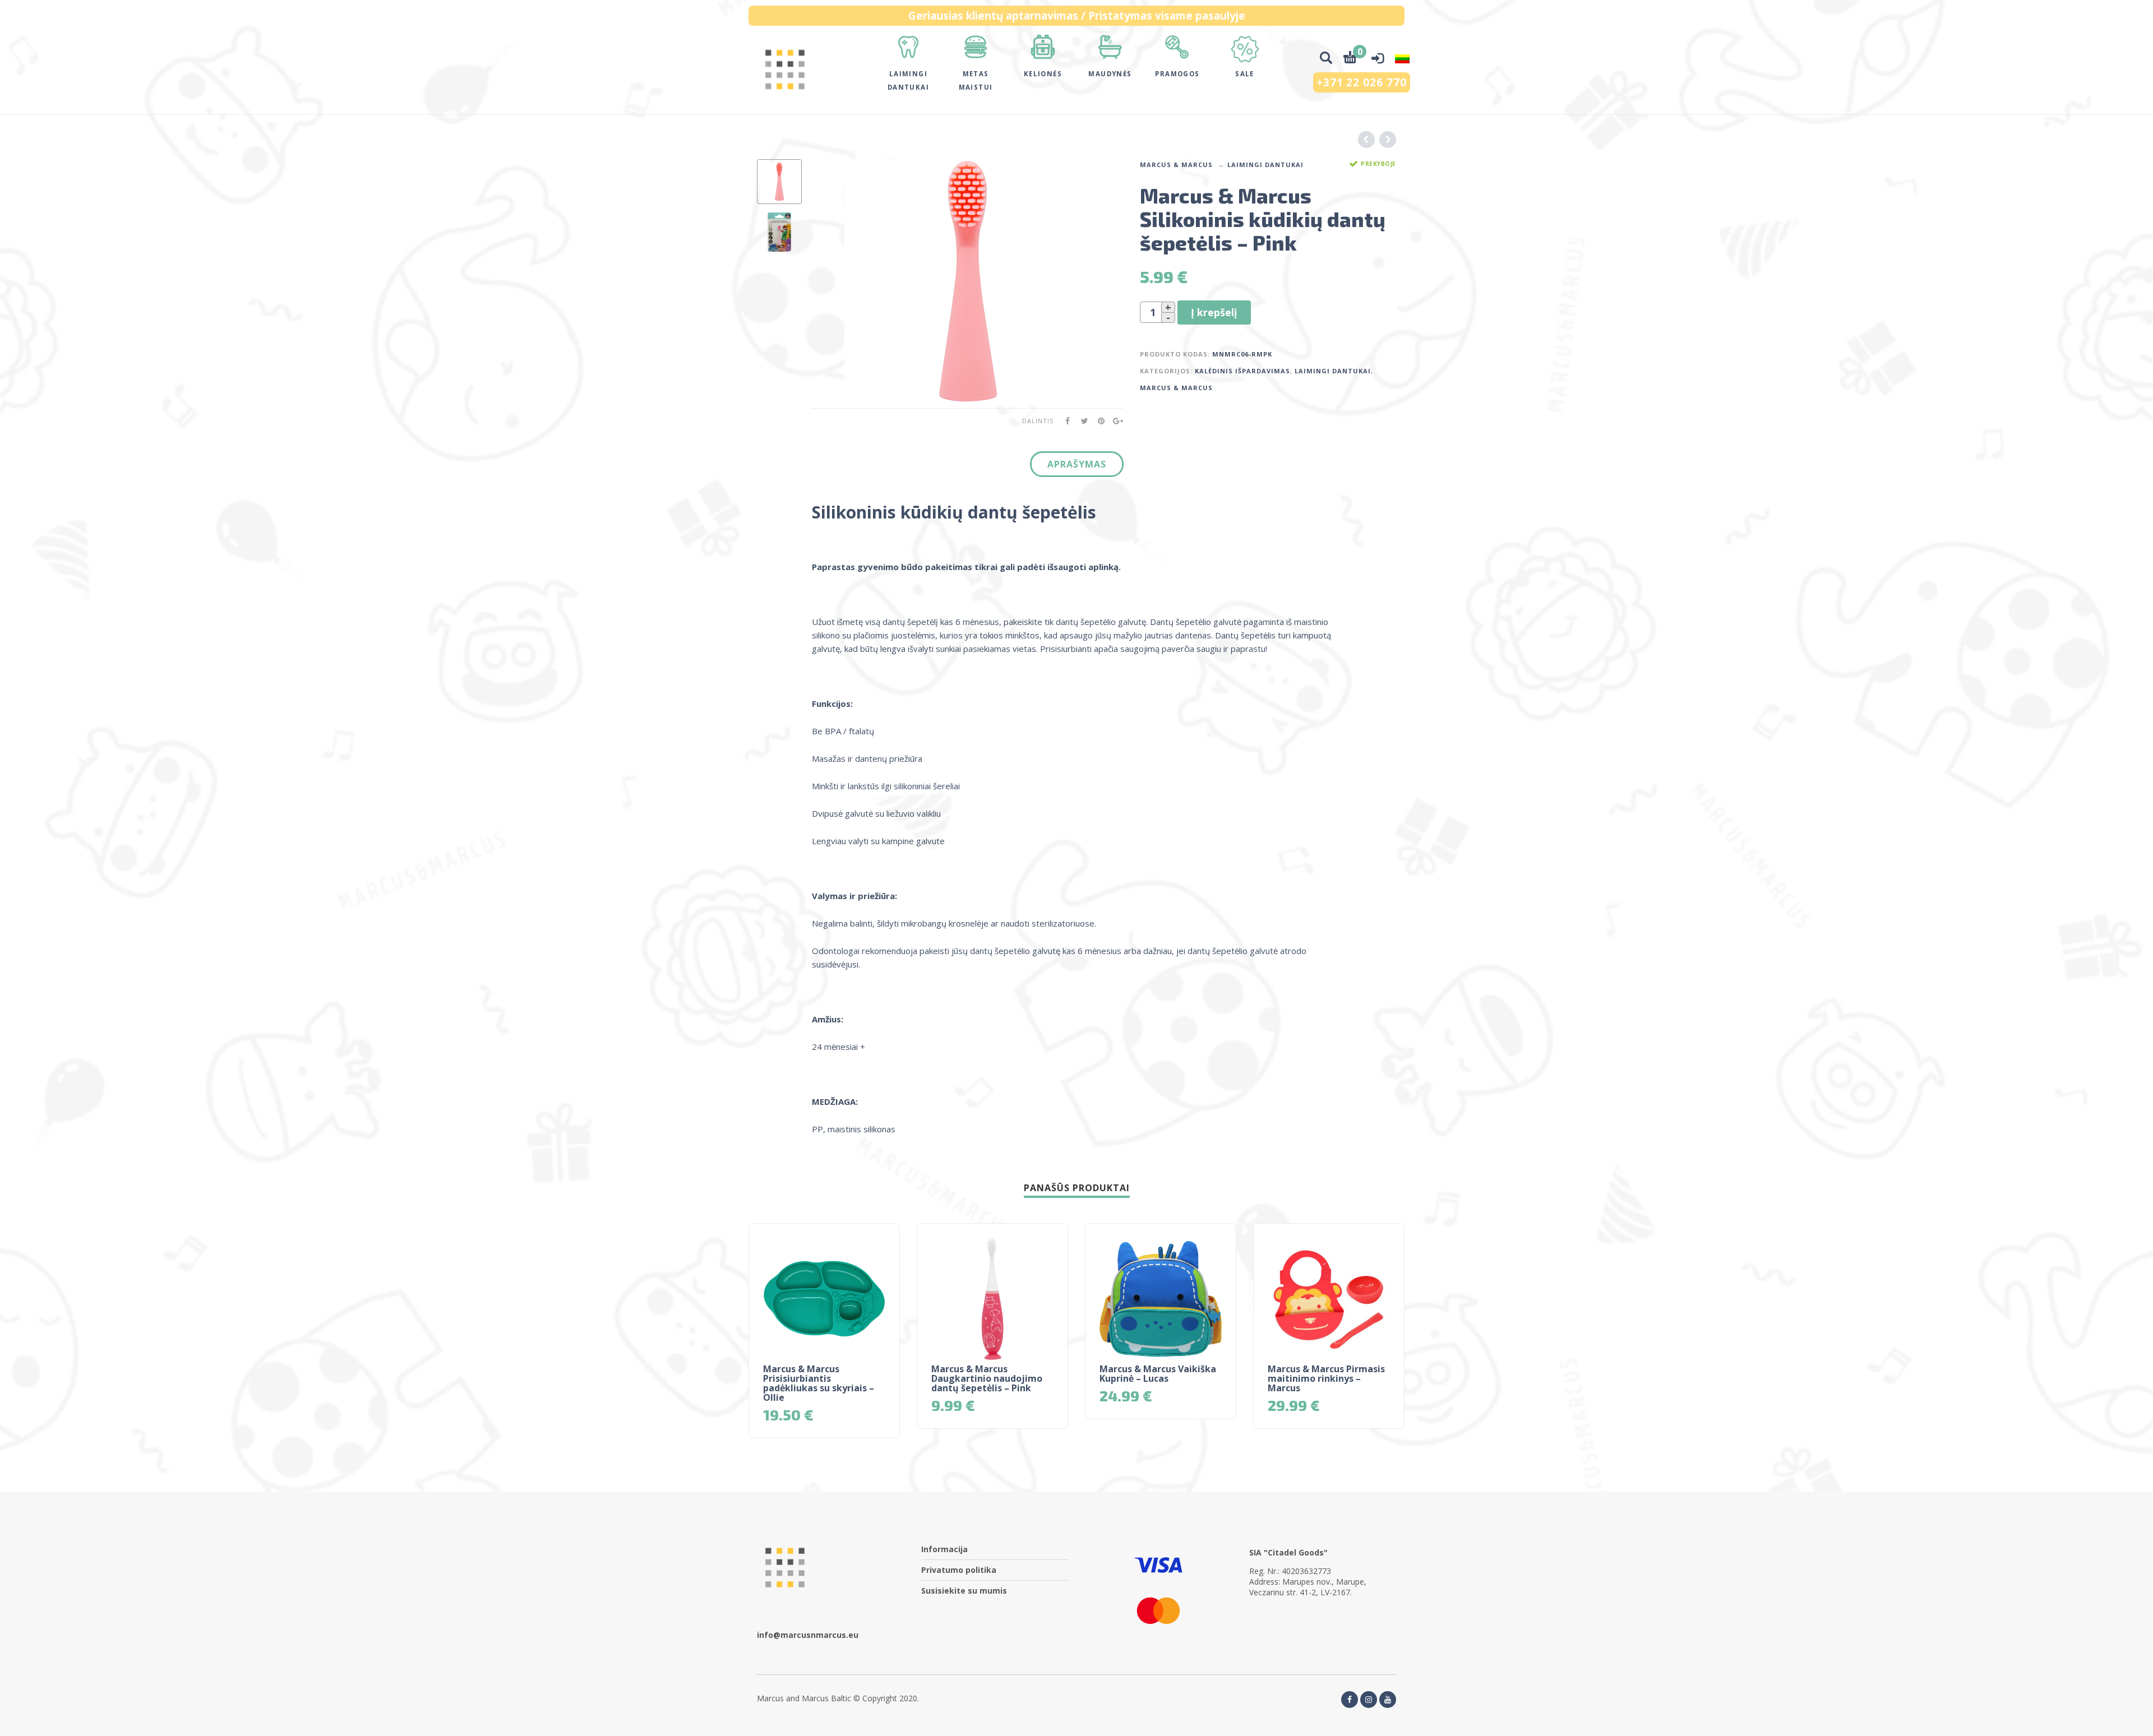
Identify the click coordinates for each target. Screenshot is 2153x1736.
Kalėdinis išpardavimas (1242, 371)
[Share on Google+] (1115, 421)
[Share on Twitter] (1081, 421)
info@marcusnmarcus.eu (808, 1635)
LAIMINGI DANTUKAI (1265, 165)
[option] (779, 182)
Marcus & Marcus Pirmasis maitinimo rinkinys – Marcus (1326, 1378)
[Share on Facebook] (1064, 421)
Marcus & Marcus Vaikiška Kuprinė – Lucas (1158, 1374)
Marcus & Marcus (1176, 165)
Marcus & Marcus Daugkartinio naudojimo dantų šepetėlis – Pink (987, 1378)
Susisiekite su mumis (964, 1591)
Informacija (944, 1549)
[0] (1350, 59)
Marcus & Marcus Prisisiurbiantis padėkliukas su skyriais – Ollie (819, 1383)
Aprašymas (1077, 464)
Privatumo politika (959, 1570)
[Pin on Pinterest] (1098, 421)
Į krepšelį (1214, 312)
